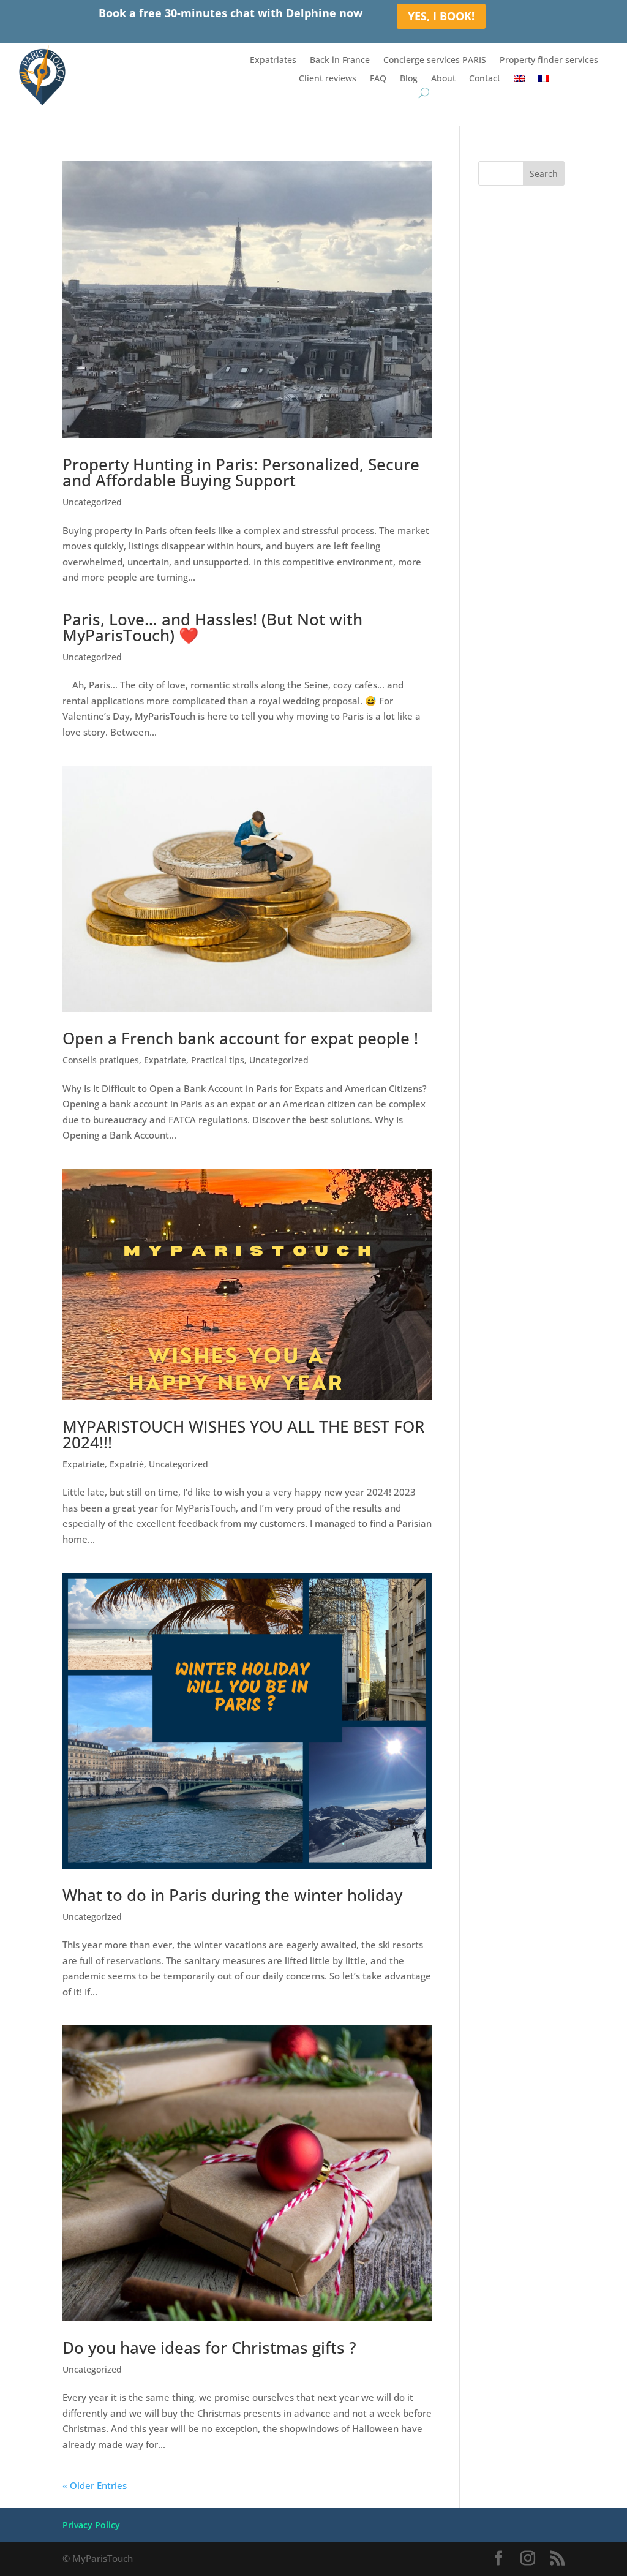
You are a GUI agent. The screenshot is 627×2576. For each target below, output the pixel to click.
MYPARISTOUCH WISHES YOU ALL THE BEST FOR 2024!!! (243, 1434)
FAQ (378, 79)
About (443, 79)
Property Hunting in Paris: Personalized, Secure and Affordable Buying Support (241, 472)
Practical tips (218, 1060)
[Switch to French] (544, 81)
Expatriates (273, 61)
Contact (485, 79)
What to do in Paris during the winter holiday (232, 1895)
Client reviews (328, 79)
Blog (409, 79)
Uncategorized (92, 502)
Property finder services (549, 61)
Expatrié (127, 1464)
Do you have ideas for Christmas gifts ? (209, 2348)
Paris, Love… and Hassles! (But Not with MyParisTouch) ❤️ (212, 627)
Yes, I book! (441, 16)
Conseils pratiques (101, 1060)
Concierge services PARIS (435, 61)
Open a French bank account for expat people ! (240, 1038)
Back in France (340, 61)
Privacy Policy (91, 2525)
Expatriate (165, 1060)
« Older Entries (95, 2485)
